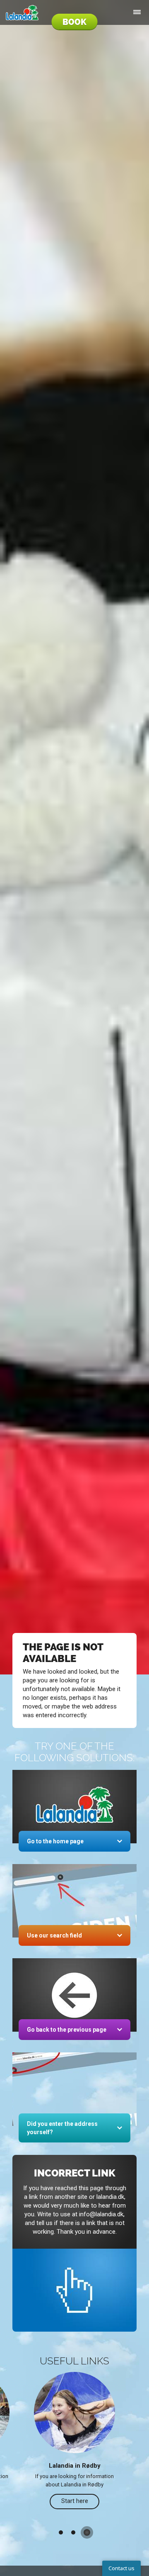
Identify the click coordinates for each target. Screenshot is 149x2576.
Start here (75, 2501)
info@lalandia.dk (101, 2214)
